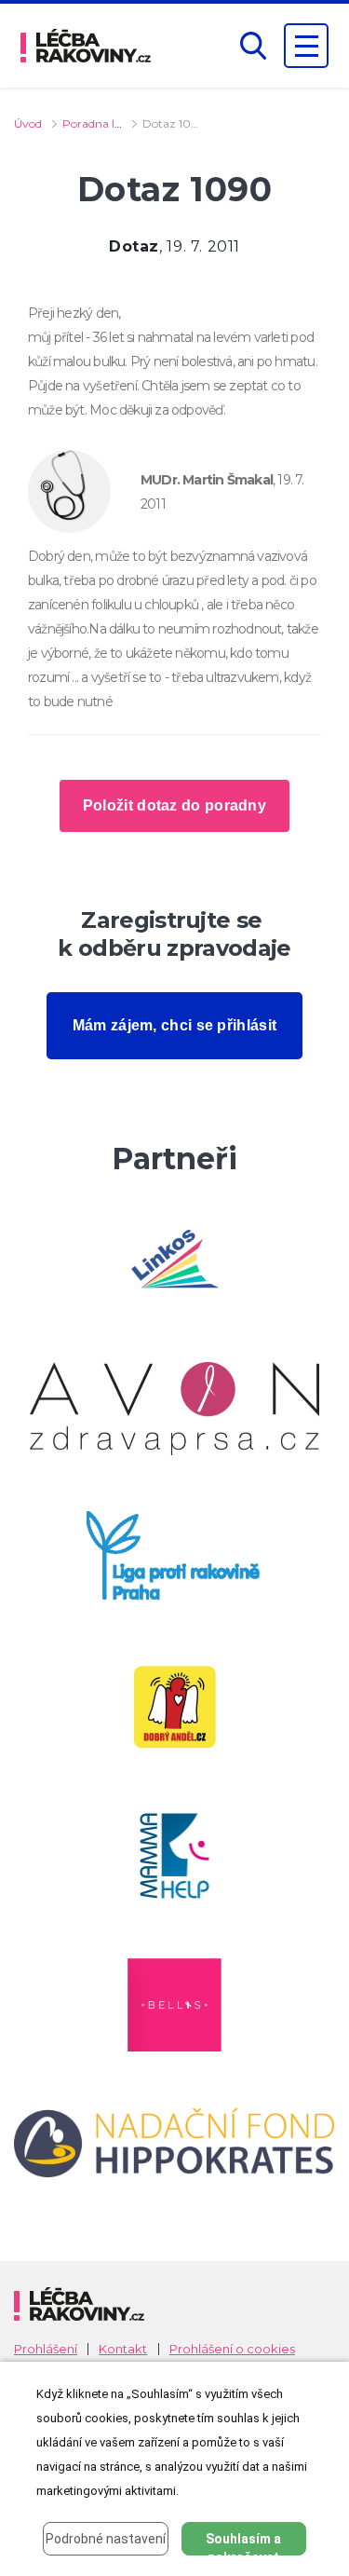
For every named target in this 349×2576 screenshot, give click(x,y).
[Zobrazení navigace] (306, 46)
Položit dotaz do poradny (174, 805)
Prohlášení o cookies (232, 2349)
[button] (253, 46)
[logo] (86, 46)
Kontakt (123, 2349)
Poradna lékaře (103, 123)
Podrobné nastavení (106, 2539)
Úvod (28, 123)
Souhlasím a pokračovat (243, 2543)
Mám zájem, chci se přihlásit (174, 1025)
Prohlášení (46, 2349)
